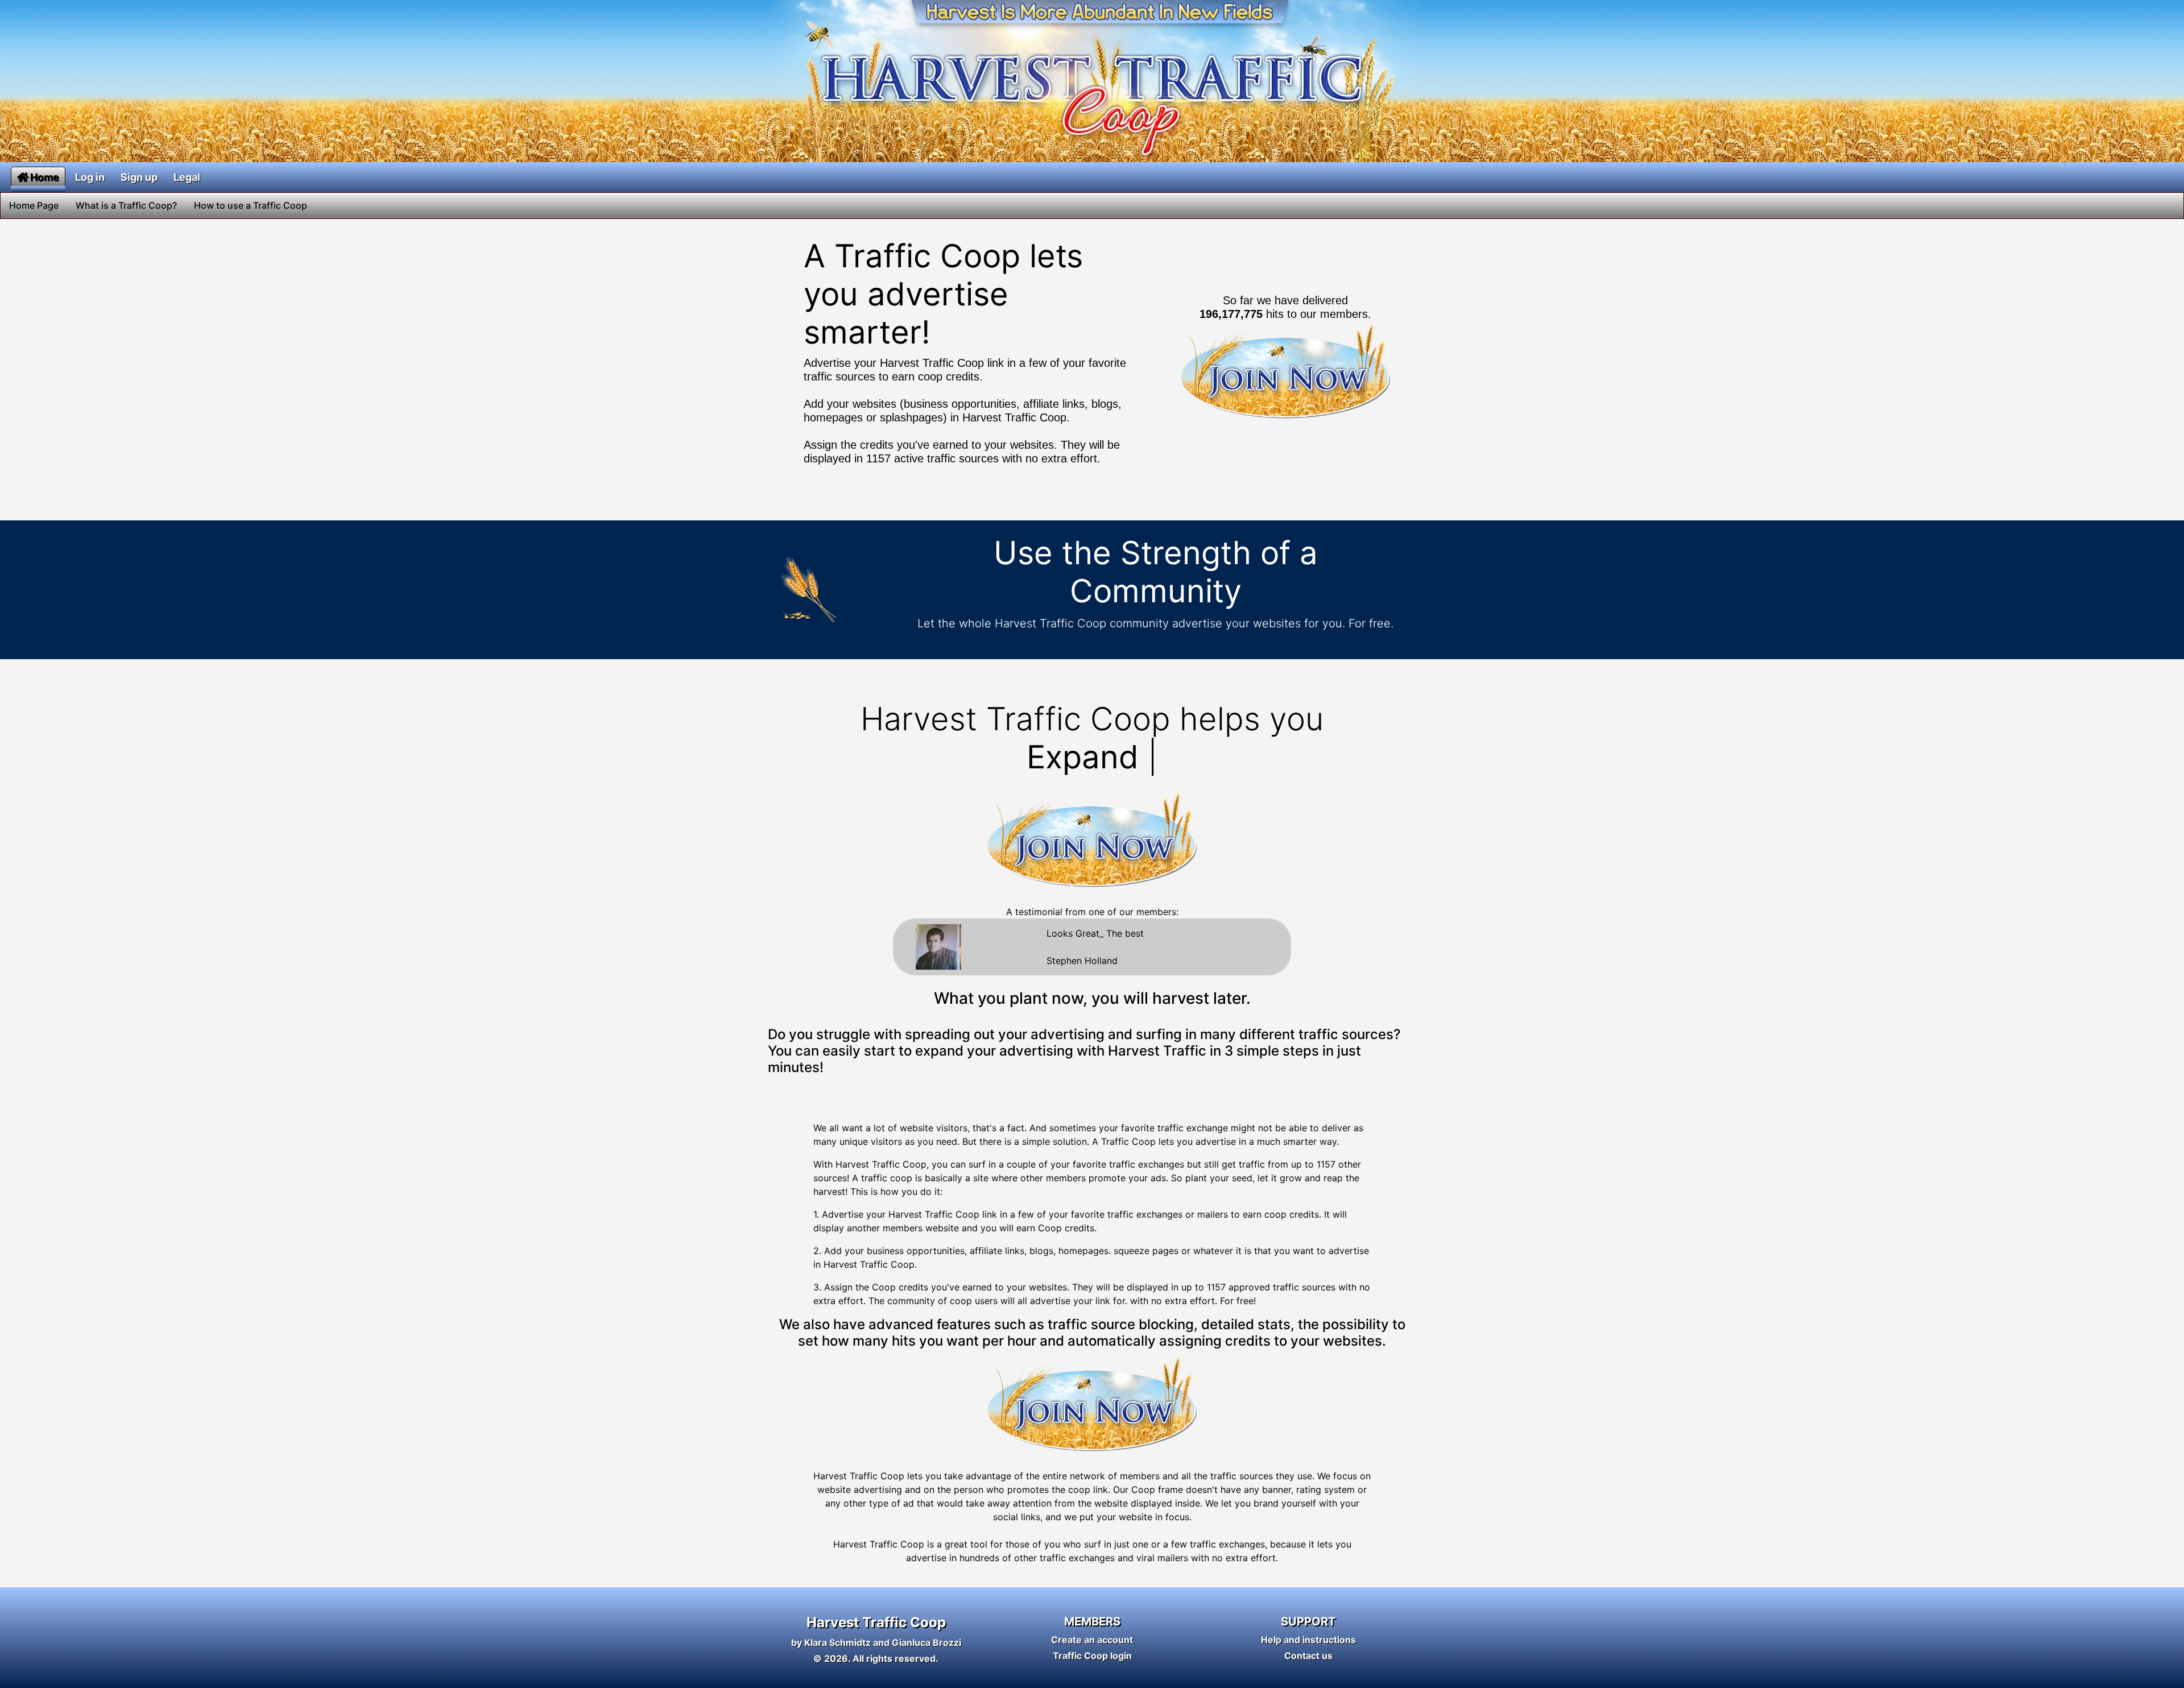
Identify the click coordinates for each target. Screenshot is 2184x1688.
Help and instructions (1308, 1640)
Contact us (1308, 1656)
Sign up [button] (139, 177)
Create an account (1092, 1640)
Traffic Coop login (1092, 1656)
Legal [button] (187, 177)
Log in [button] (90, 177)
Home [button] (45, 177)
